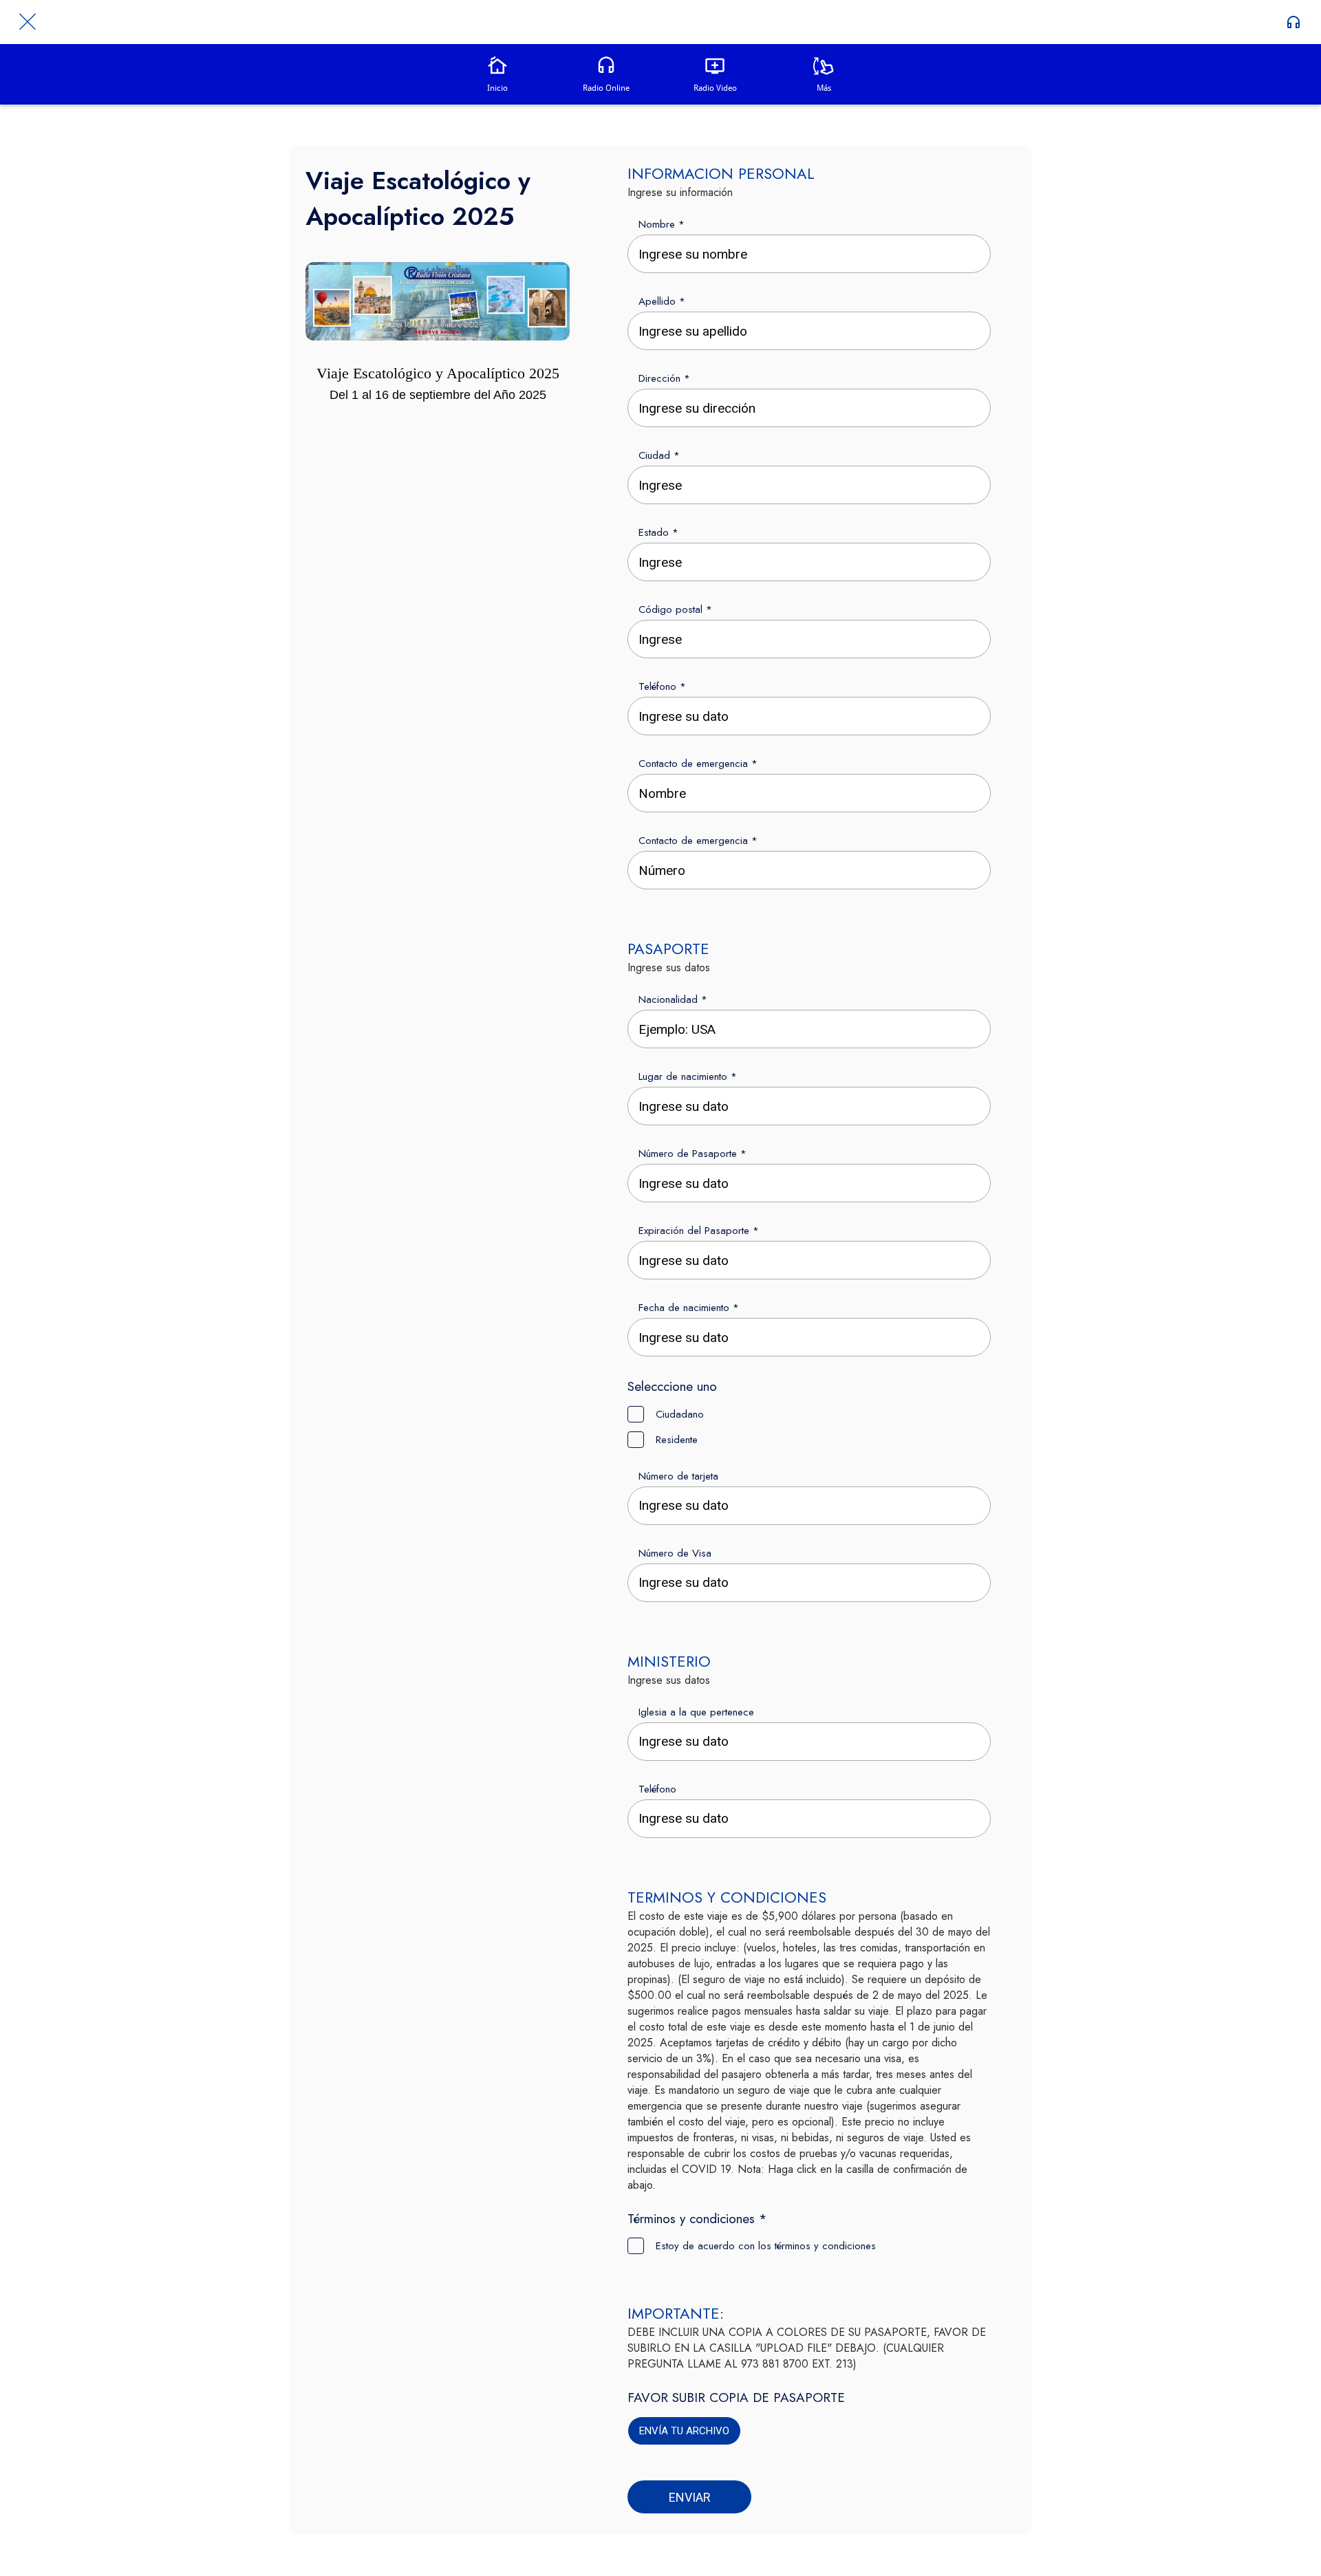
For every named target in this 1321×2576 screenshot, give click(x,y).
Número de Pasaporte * (692, 1154)
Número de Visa (675, 1553)
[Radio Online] (1293, 22)
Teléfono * (662, 686)
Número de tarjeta (678, 1476)
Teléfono (657, 1789)
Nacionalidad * (673, 999)
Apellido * (662, 301)
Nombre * (662, 224)
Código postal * (675, 609)
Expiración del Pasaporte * (699, 1231)
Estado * (658, 532)
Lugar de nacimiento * (688, 1076)
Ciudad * (659, 455)
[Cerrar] (28, 22)
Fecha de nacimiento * (689, 1308)
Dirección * (664, 378)
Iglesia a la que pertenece (696, 1712)
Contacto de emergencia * (698, 764)
